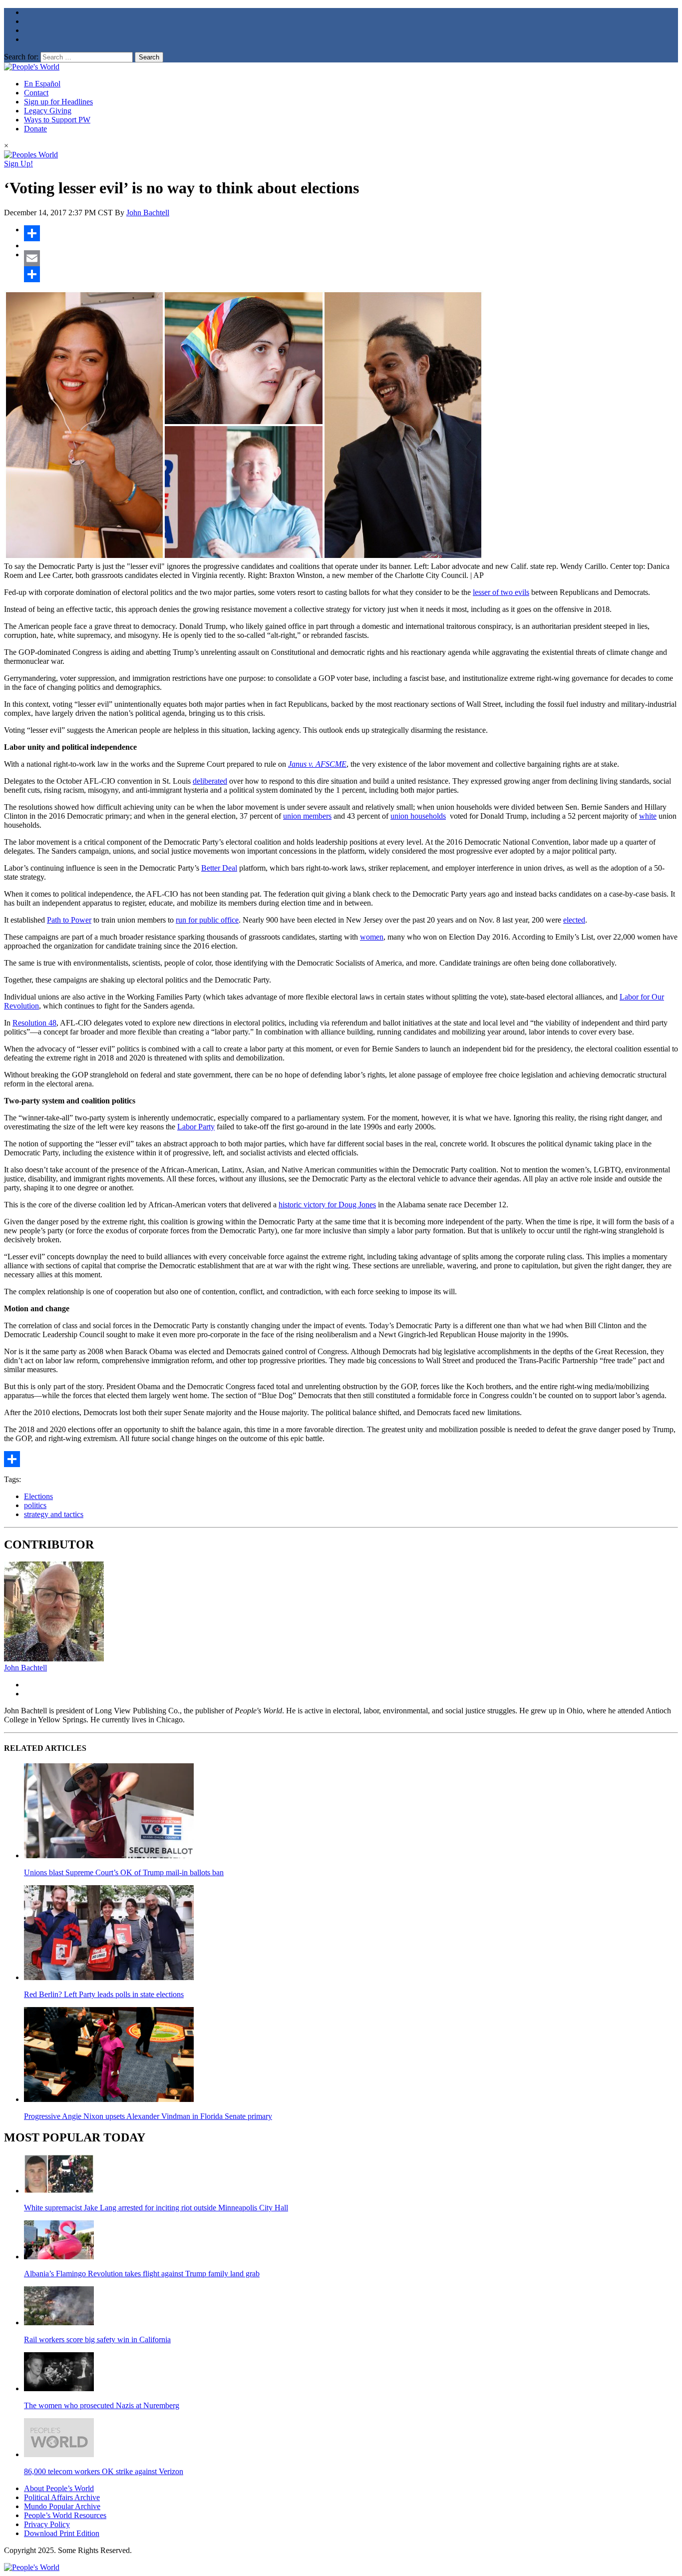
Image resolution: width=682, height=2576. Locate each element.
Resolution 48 (34, 1023)
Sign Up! (18, 164)
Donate (35, 129)
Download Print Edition (62, 2533)
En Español (42, 84)
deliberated (210, 781)
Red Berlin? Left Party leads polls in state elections (104, 1994)
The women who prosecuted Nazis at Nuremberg (102, 2405)
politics (35, 1505)
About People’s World (59, 2488)
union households (418, 816)
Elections (38, 1496)
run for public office (207, 920)
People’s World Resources (65, 2515)
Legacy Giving (48, 111)
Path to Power (69, 920)
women (372, 937)
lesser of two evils (501, 592)
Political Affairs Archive (62, 2497)
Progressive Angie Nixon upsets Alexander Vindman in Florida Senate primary (148, 2116)
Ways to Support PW (57, 120)
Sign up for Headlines (58, 102)
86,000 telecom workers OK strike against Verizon (104, 2471)
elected (574, 920)
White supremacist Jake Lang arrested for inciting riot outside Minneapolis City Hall (156, 2208)
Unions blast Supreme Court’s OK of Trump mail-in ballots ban (124, 1872)
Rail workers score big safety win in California (97, 2339)
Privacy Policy (47, 2524)
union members (307, 816)
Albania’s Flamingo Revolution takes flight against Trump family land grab (142, 2274)
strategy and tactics (54, 1514)
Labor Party (196, 1127)
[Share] (351, 233)
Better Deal (219, 868)
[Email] (351, 258)
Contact (36, 93)
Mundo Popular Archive (62, 2506)
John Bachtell (148, 213)
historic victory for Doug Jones (327, 1205)
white (648, 816)
